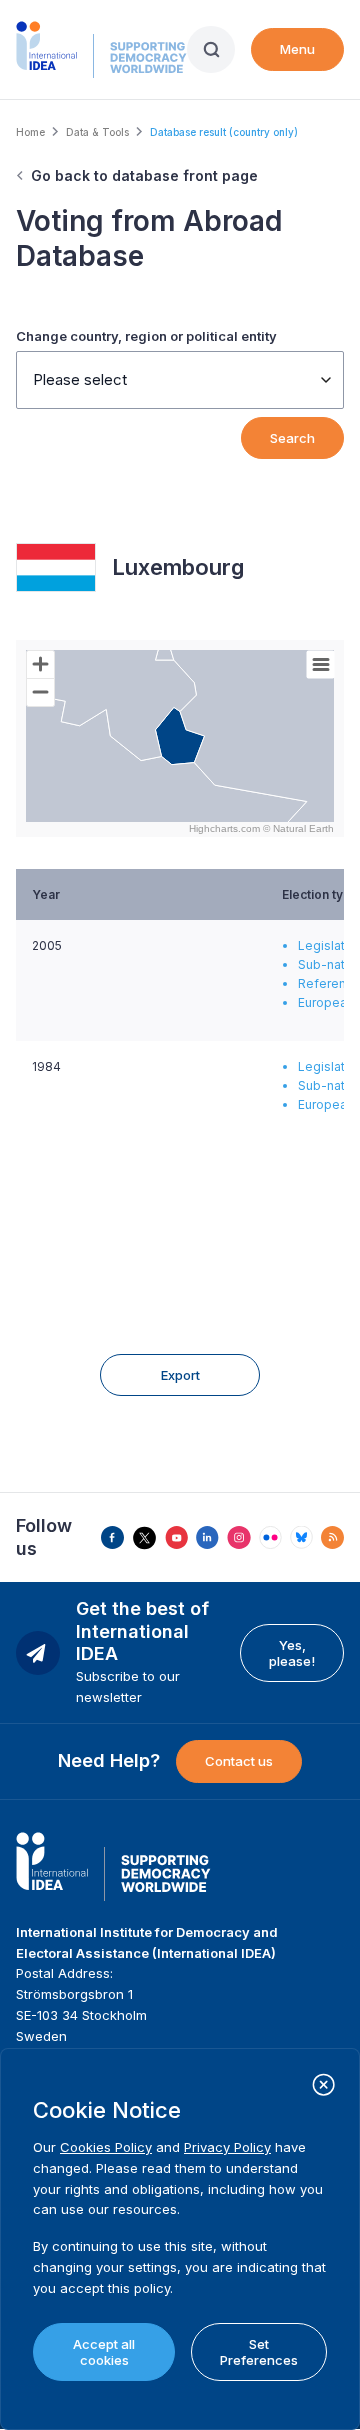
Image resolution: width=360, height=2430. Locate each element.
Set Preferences (259, 2352)
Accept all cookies (104, 2352)
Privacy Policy (227, 2147)
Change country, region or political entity (146, 336)
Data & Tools (97, 132)
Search (292, 438)
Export (180, 1375)
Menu (297, 49)
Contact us (239, 1761)
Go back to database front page (144, 175)
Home (30, 132)
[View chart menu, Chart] (321, 665)
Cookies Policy (106, 2147)
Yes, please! (292, 1653)
